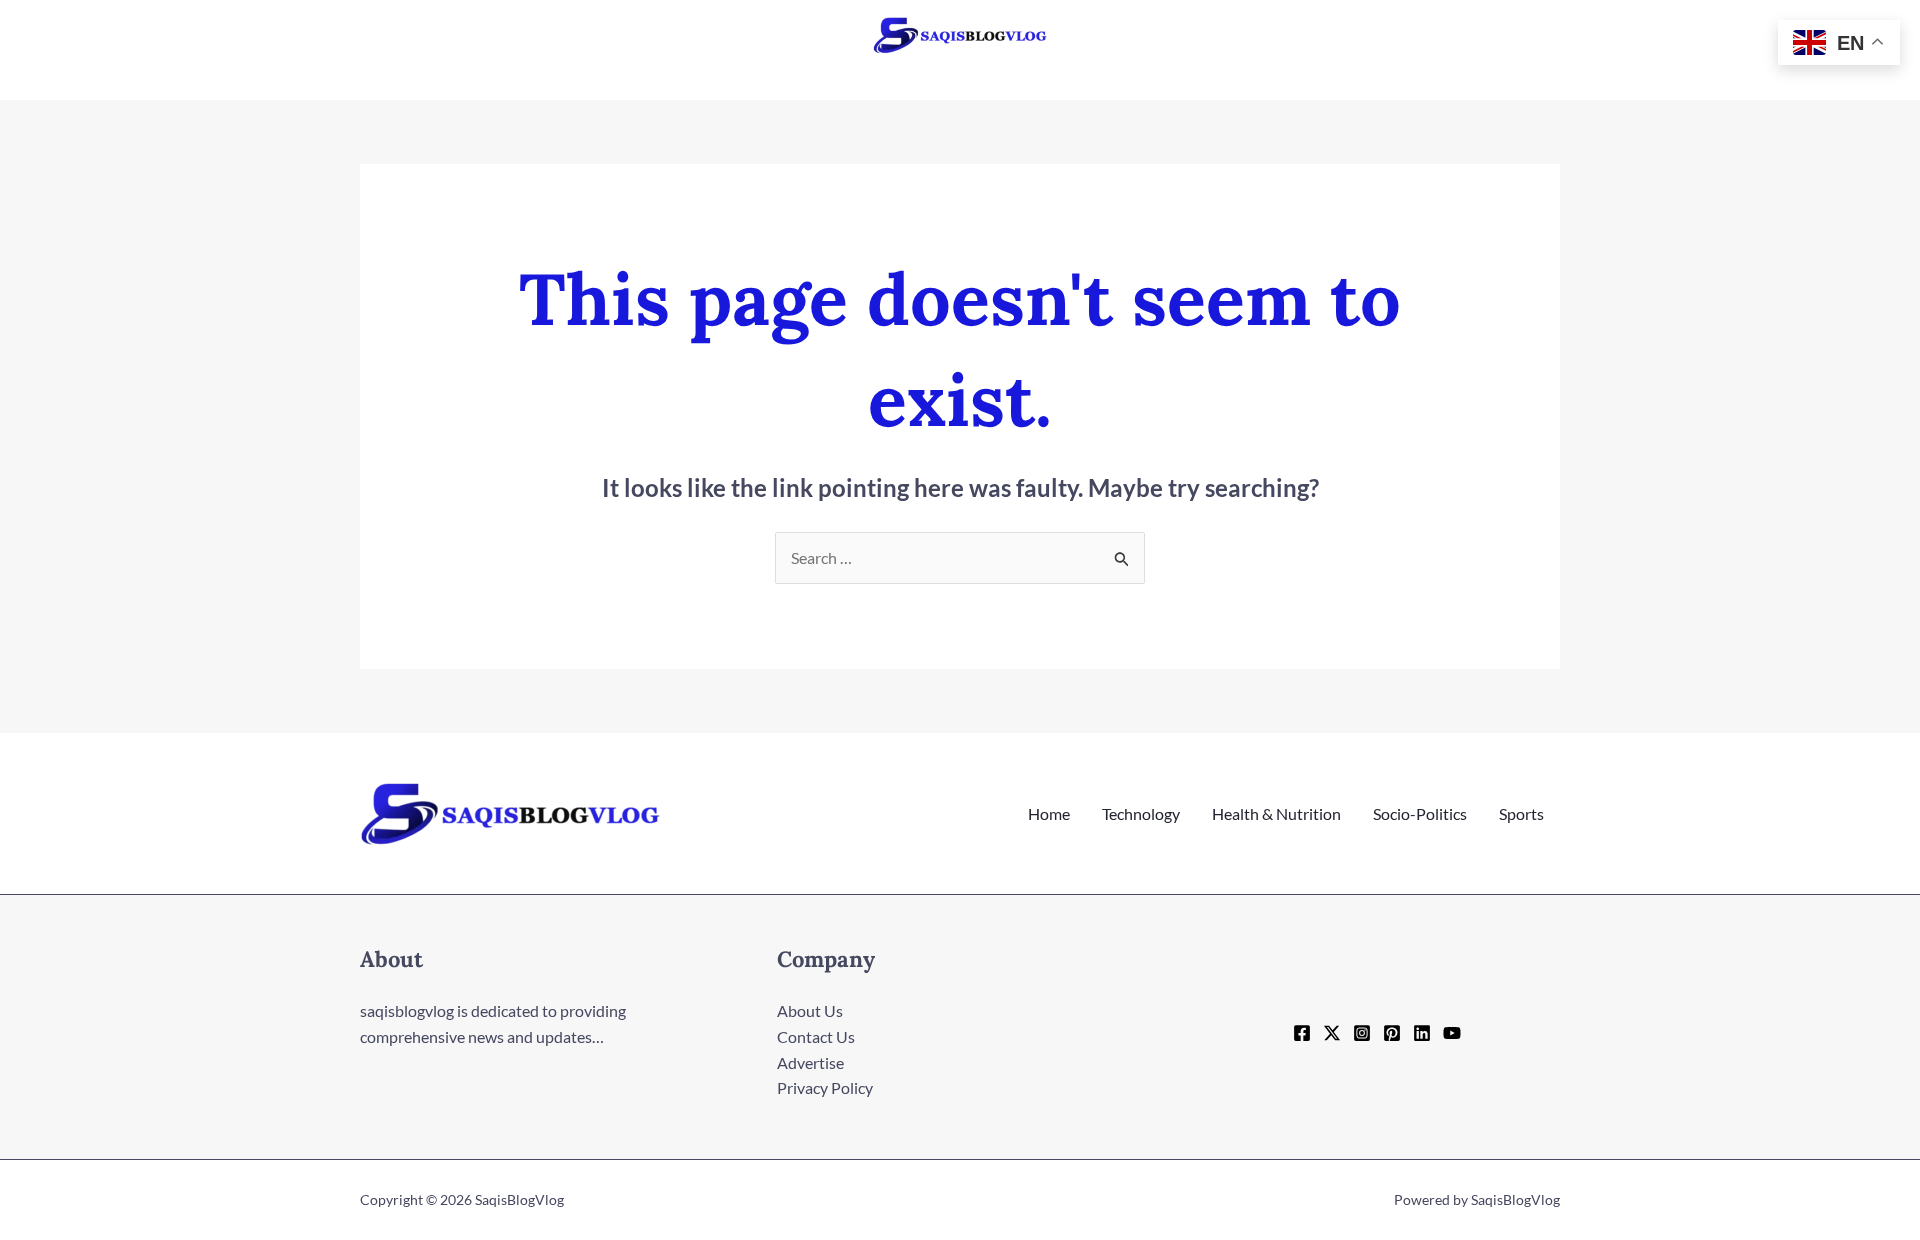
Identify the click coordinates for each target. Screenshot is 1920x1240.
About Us (810, 1010)
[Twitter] (1332, 1033)
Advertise (810, 1062)
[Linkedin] (1422, 1033)
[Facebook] (1302, 1033)
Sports (1521, 813)
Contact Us (816, 1036)
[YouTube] (1452, 1033)
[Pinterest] (1392, 1033)
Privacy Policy (825, 1087)
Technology (1141, 813)
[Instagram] (1362, 1033)
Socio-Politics (1420, 813)
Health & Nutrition (1276, 813)
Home (1049, 813)
